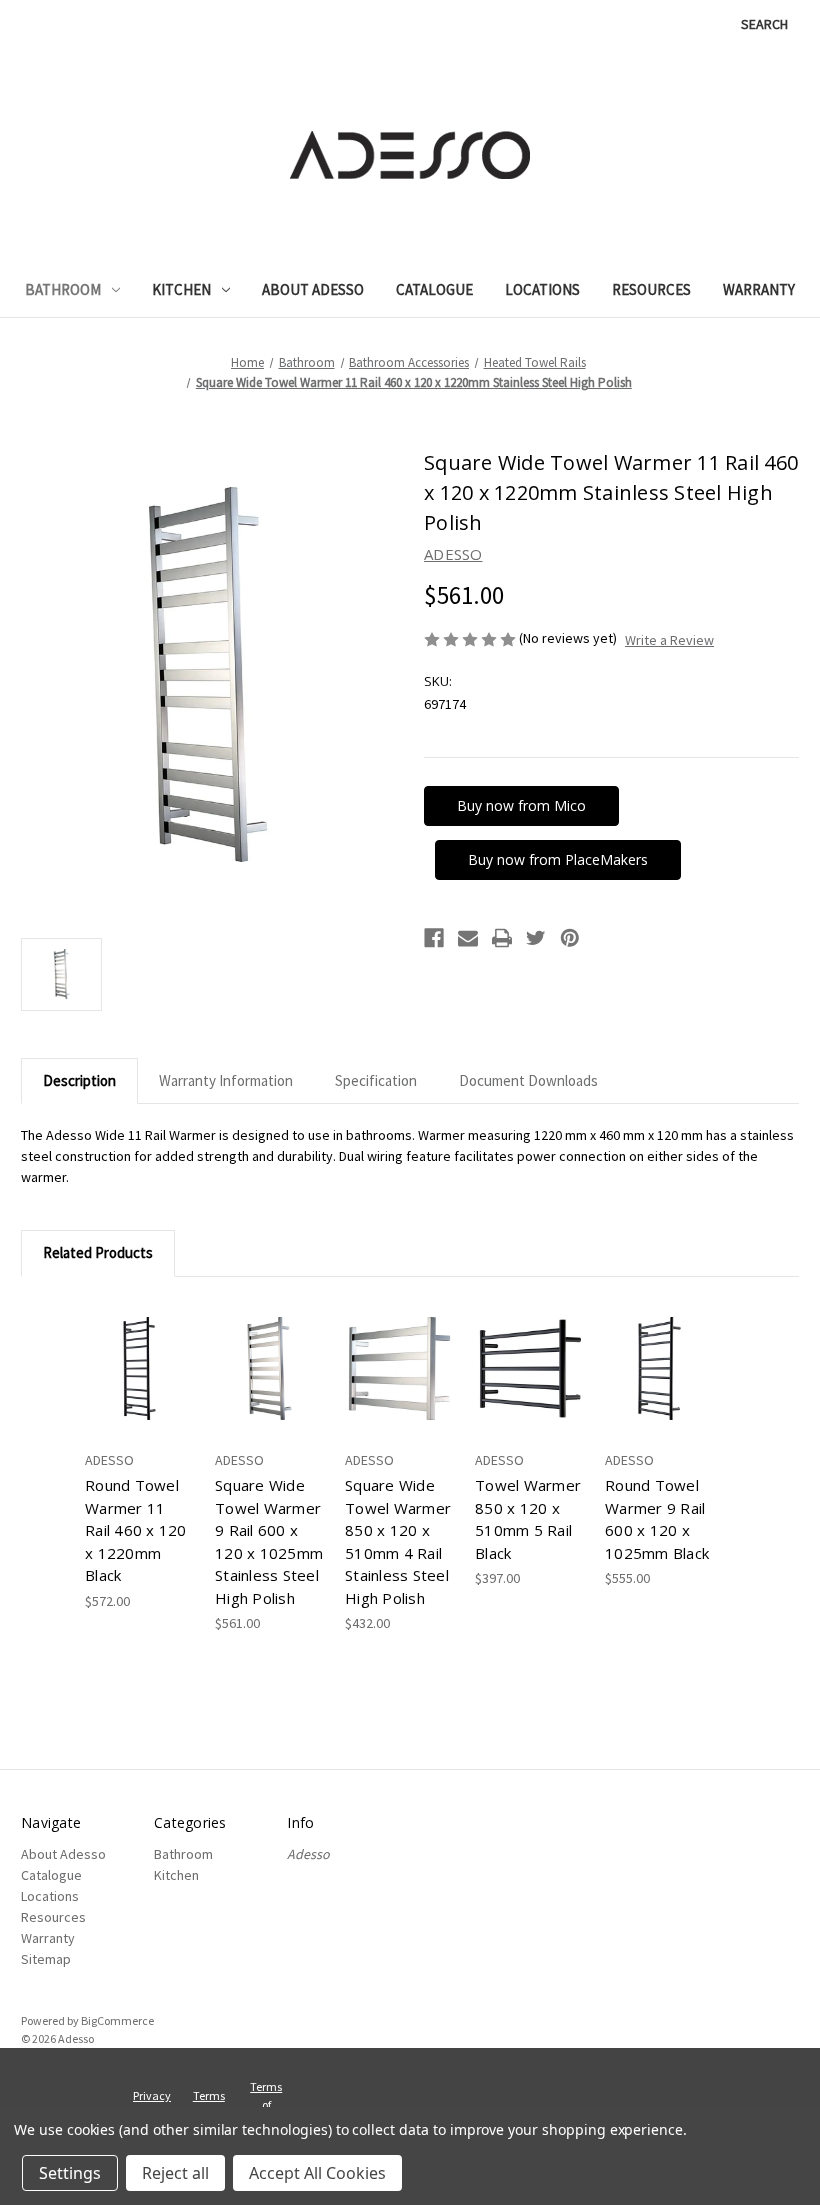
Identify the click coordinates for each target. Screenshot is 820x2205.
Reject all (175, 2173)
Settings (70, 2173)
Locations (542, 289)
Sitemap (46, 1959)
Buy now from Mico (521, 805)
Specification (376, 1080)
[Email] (468, 938)
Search (764, 24)
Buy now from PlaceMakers (558, 859)
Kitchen (181, 289)
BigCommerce (117, 2020)
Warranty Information (226, 1080)
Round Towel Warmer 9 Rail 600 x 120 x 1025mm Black (657, 1519)
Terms (266, 2086)
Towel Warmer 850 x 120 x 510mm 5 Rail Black (528, 1519)
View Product (139, 1369)
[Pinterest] (570, 938)
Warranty (759, 289)
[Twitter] (536, 938)
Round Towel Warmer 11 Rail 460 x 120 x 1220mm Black (136, 1530)
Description (79, 1080)
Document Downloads (528, 1080)
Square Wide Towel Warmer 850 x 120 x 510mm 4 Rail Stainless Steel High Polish (398, 1541)
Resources (651, 289)
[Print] (502, 938)
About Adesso (313, 289)
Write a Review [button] (669, 640)
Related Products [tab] (98, 1252)
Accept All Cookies (317, 2173)
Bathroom (63, 289)
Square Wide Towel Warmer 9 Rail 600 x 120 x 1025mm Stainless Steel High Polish (269, 1541)
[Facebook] (434, 938)
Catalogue (434, 289)
